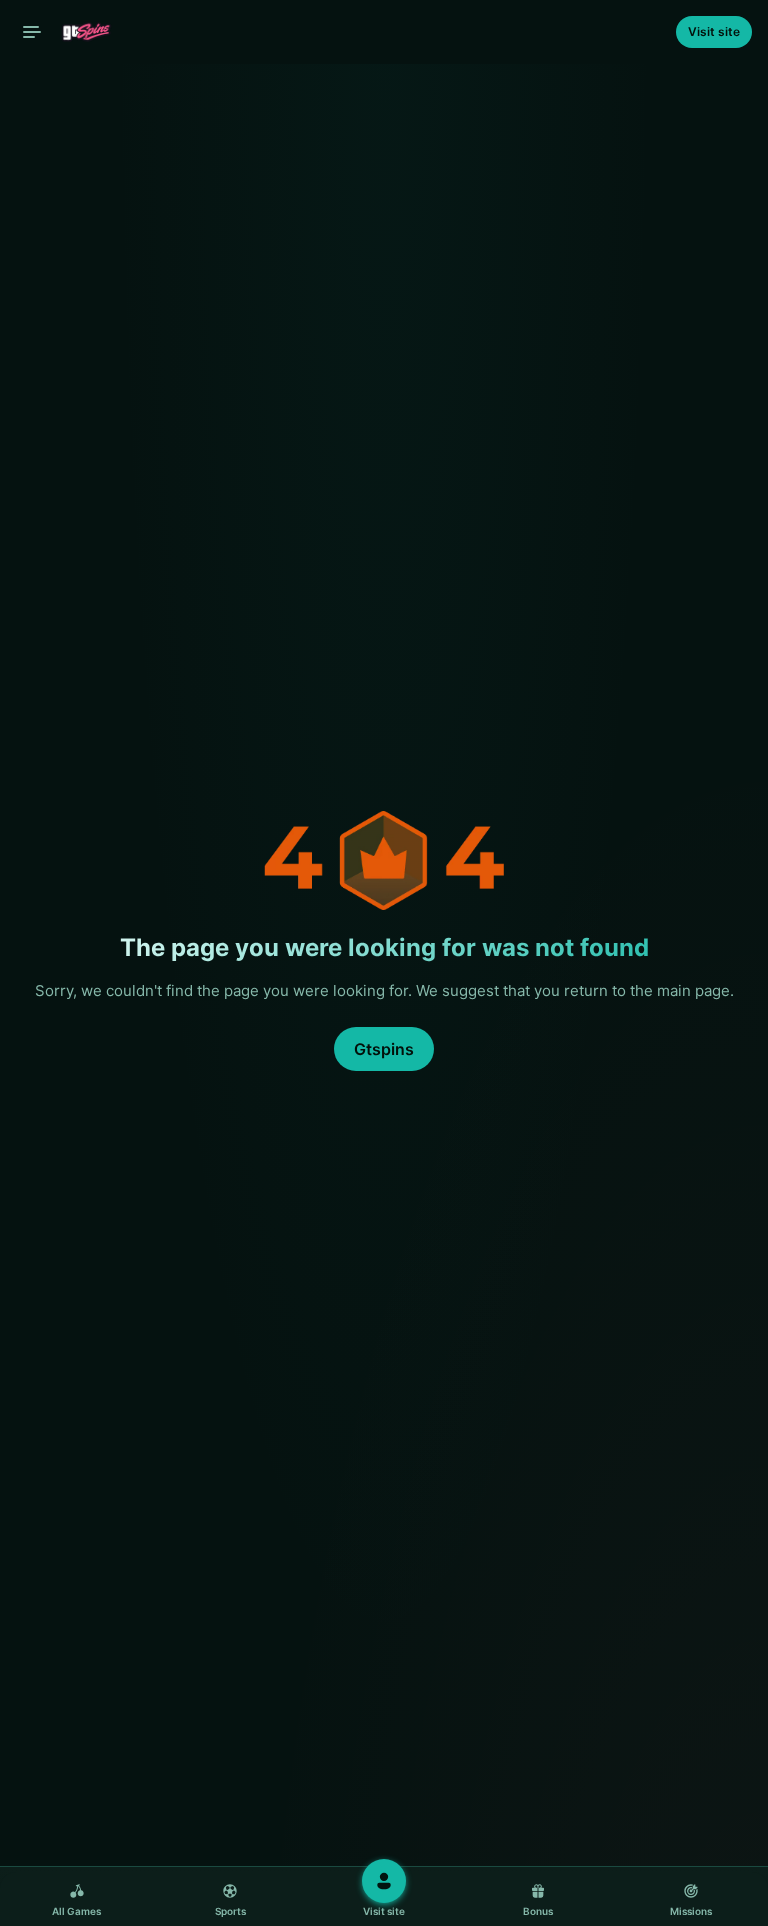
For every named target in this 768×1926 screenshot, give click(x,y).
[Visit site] (384, 1881)
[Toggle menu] (32, 32)
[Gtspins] (70, 32)
